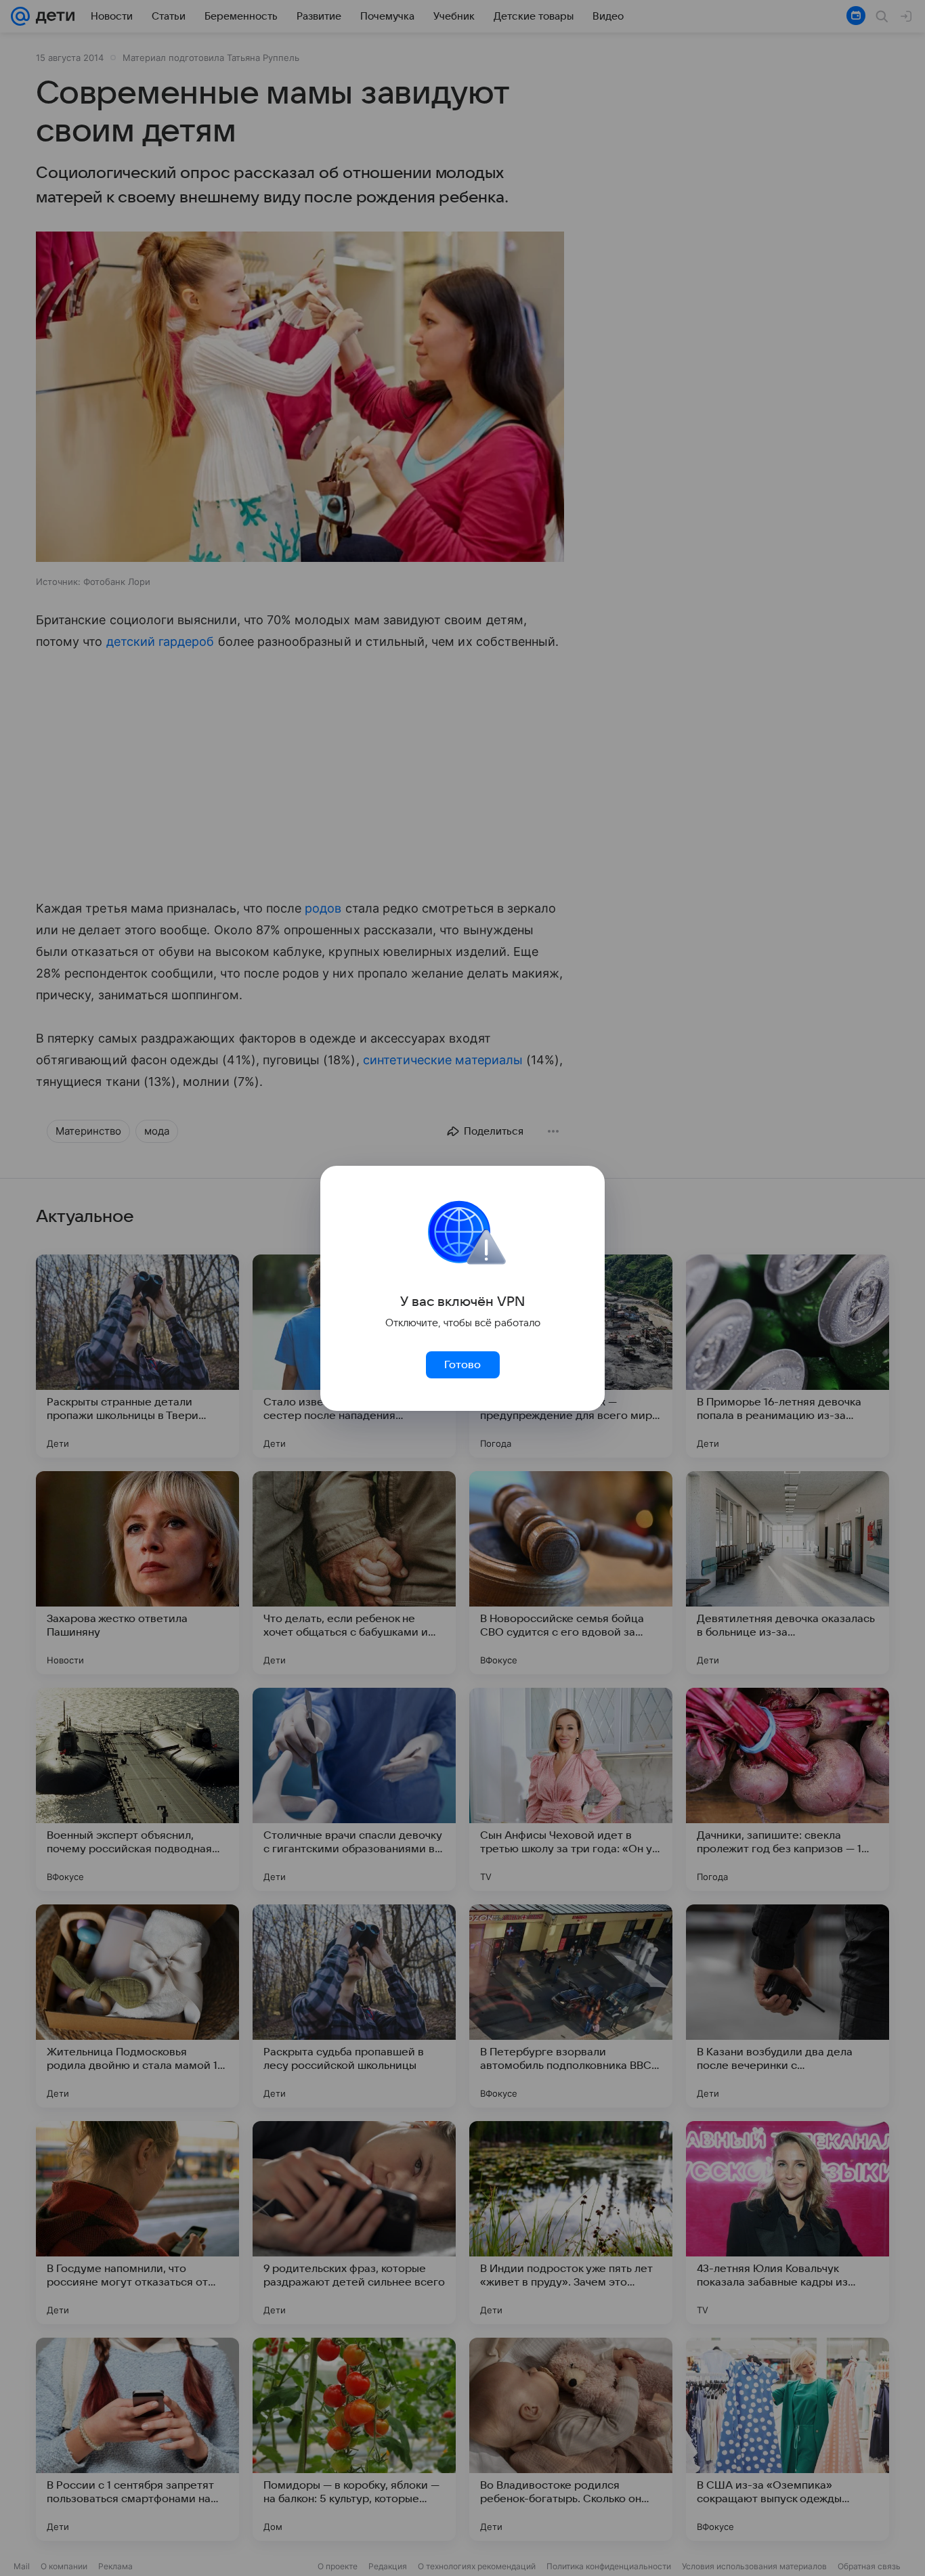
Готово (462, 1365)
